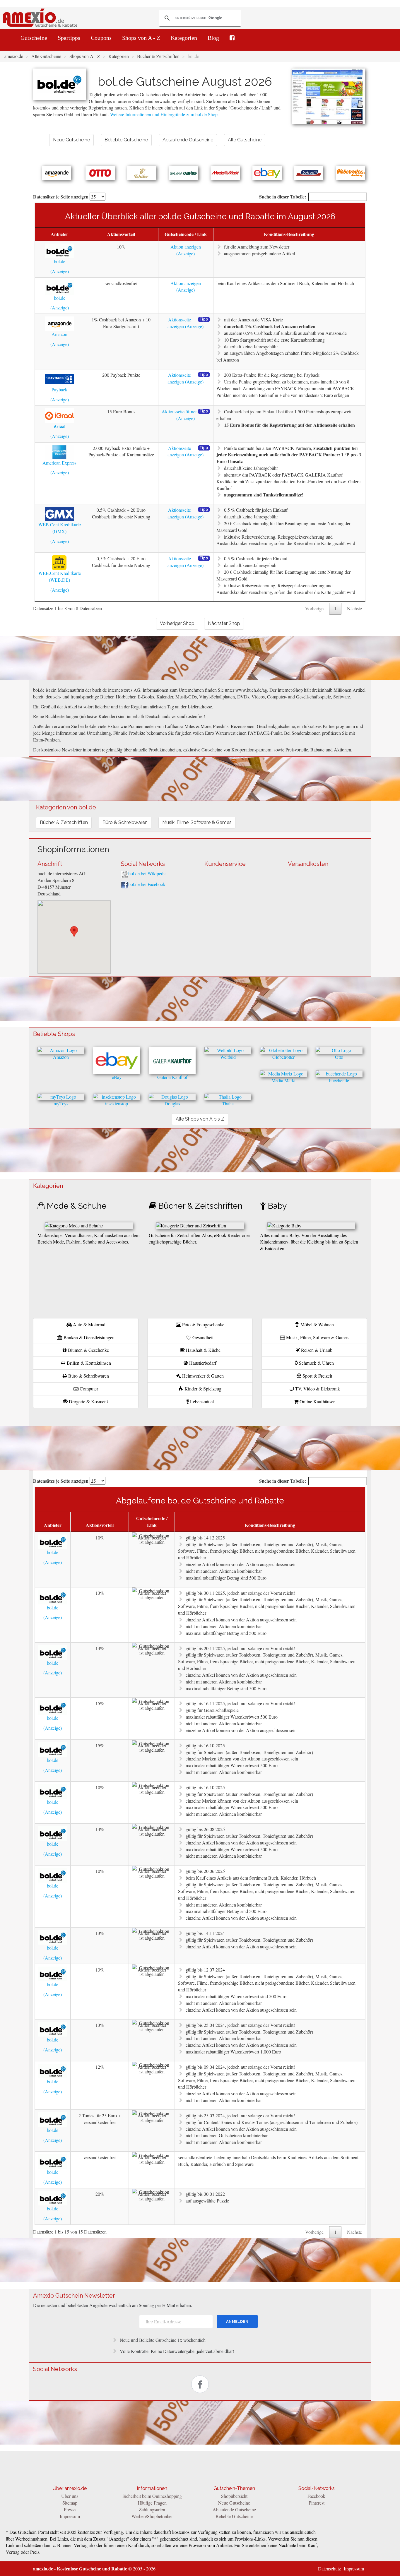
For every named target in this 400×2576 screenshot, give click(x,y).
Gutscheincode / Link (186, 234)
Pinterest (317, 2503)
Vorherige (314, 608)
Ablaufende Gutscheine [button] (188, 140)
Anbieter (59, 234)
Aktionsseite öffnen (180, 411)
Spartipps (69, 38)
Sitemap (70, 2503)
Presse (70, 2509)
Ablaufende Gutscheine (234, 2509)
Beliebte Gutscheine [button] (126, 140)
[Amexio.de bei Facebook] (232, 38)
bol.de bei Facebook (147, 884)
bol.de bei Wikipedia (147, 873)
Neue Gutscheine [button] (71, 140)
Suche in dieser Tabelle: (283, 197)
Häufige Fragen (152, 2503)
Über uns (70, 2496)
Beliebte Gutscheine (234, 2516)
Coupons (101, 38)
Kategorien (184, 38)
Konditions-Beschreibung (289, 234)
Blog (213, 38)
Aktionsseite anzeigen (179, 323)
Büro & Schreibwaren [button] (125, 822)
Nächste (354, 608)
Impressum (70, 2516)
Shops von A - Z (141, 38)
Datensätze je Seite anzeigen (61, 197)
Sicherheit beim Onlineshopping (152, 2496)
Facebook (316, 2496)
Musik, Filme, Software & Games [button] (197, 822)
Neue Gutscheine (234, 2503)
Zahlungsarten (152, 2509)
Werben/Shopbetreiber (152, 2516)
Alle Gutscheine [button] (245, 140)
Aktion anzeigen (186, 247)
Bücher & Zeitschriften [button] (64, 822)
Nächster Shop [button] (224, 623)
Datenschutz (329, 2569)
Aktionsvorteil (121, 234)
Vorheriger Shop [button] (177, 623)
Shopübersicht (234, 2496)
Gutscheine (34, 38)
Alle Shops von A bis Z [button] (200, 1119)
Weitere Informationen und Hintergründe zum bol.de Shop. (164, 114)
